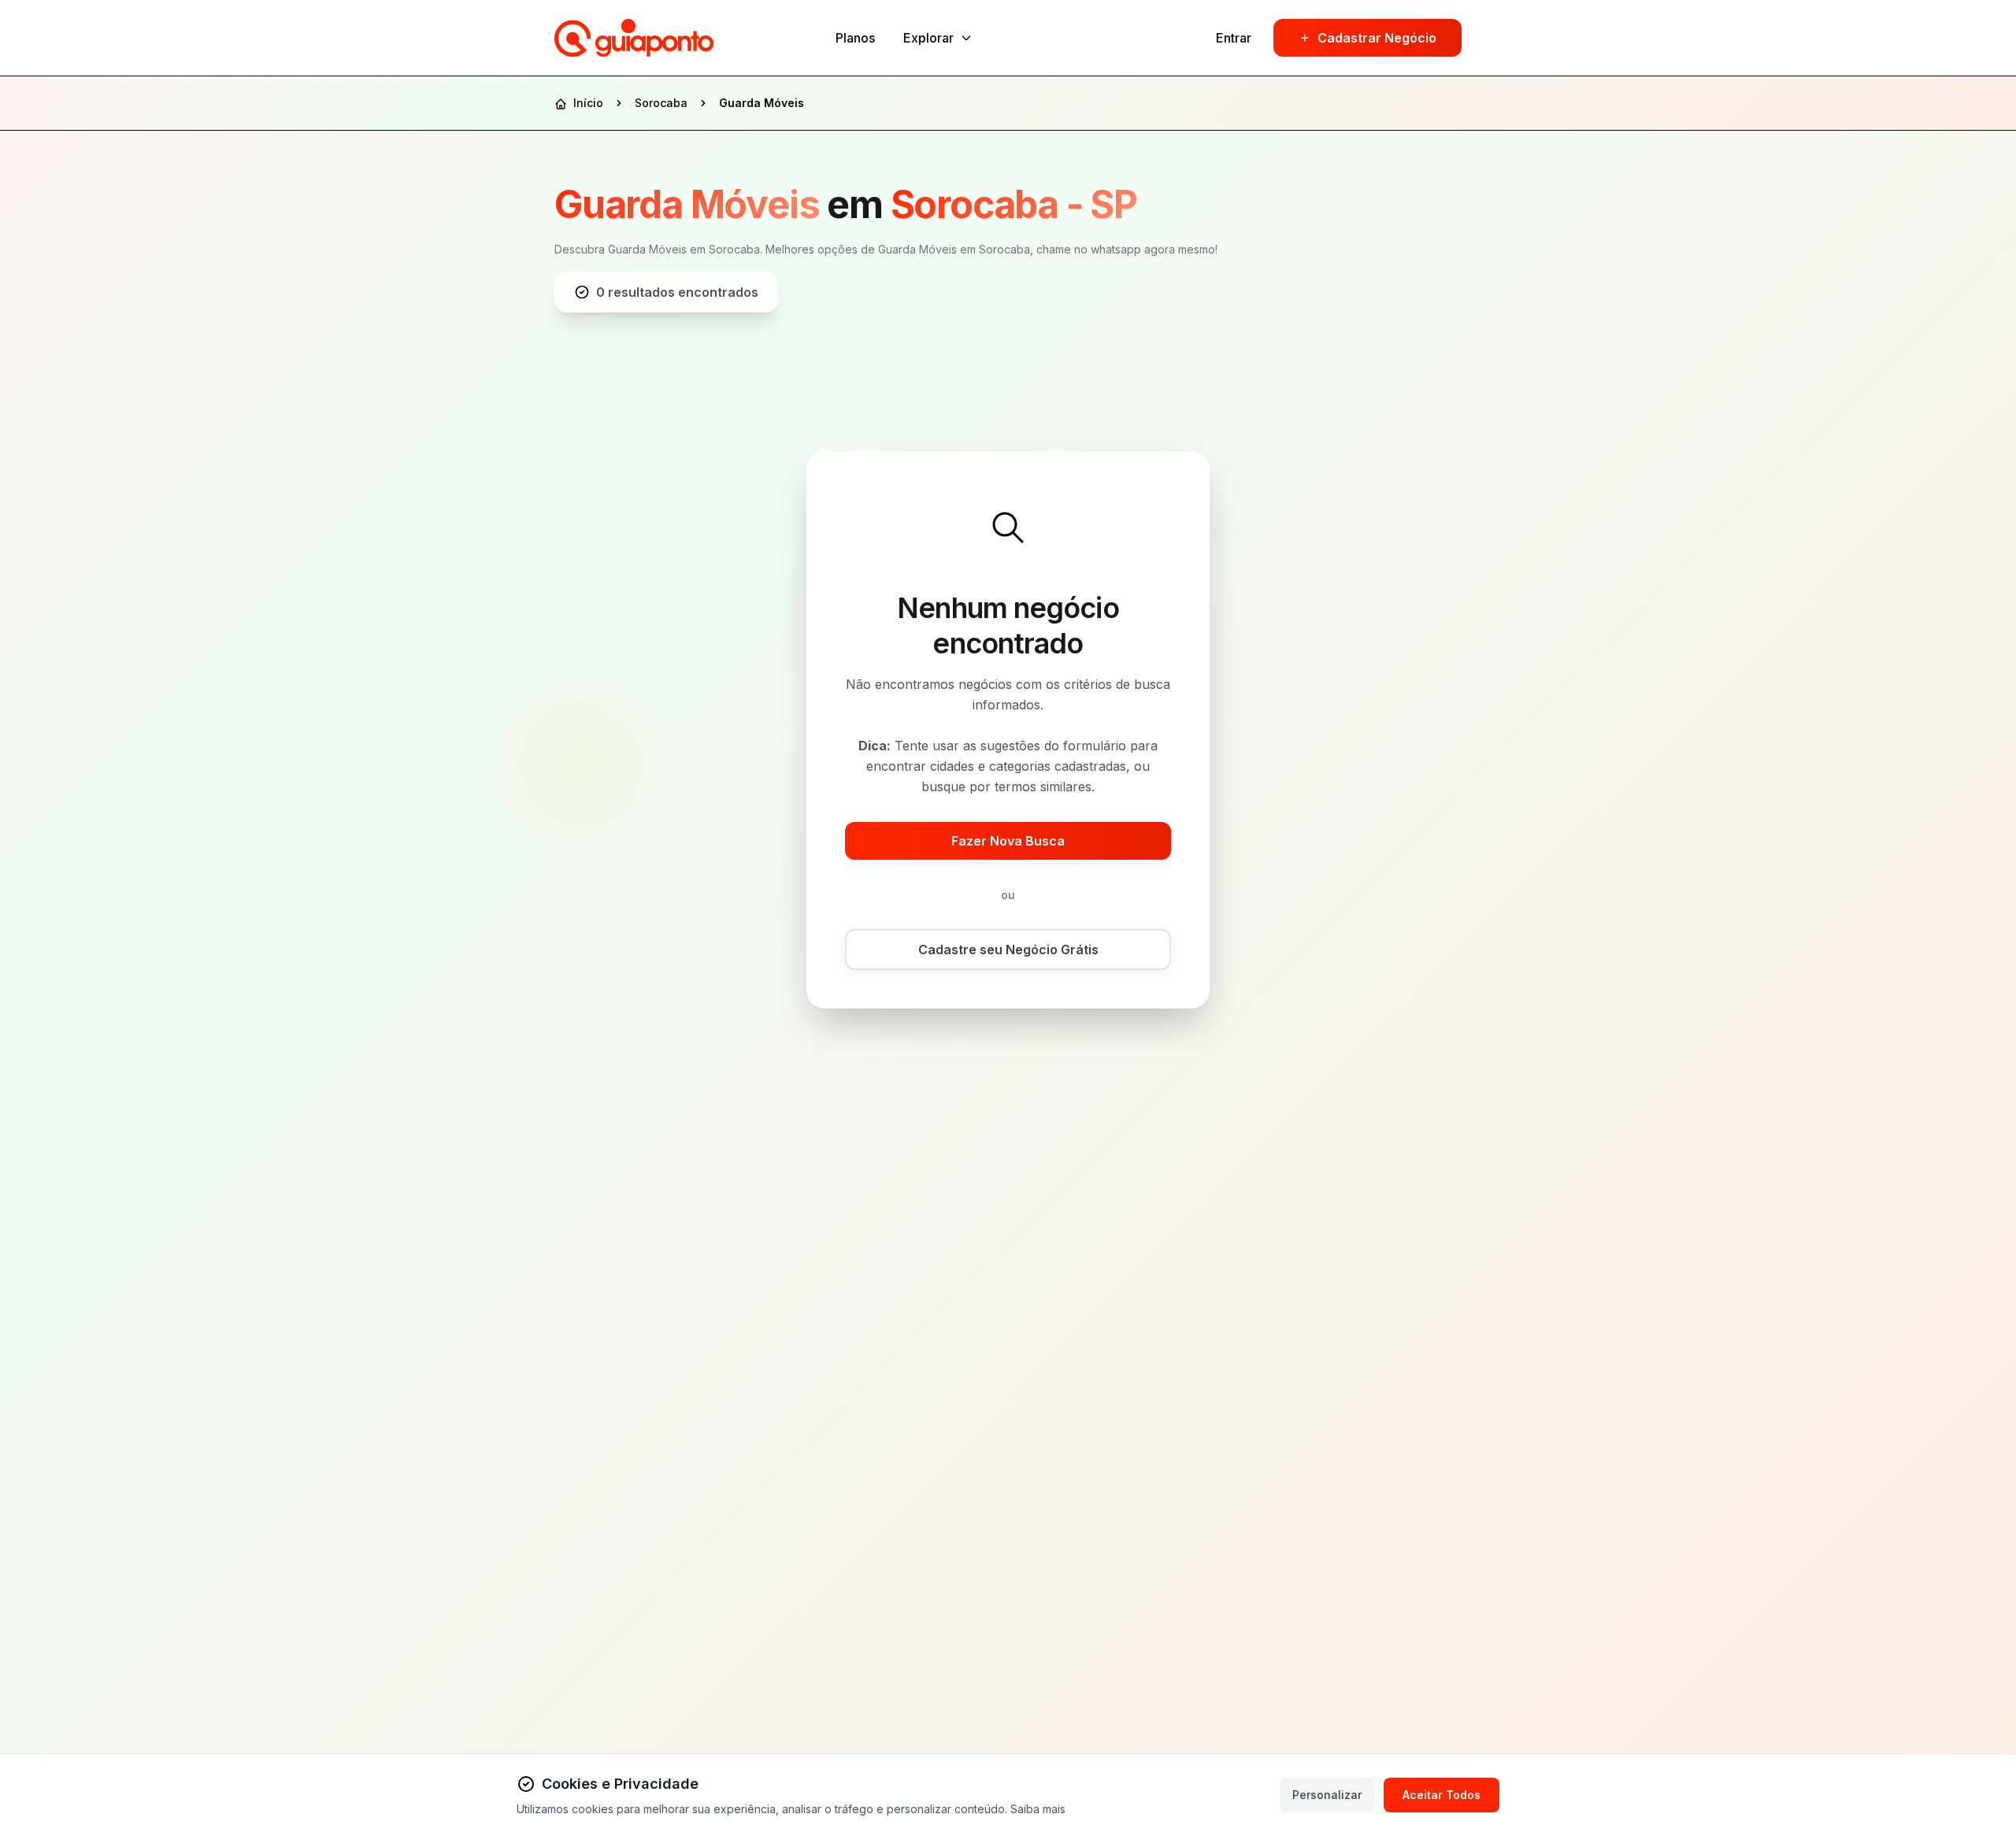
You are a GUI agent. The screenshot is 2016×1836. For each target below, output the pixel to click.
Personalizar (1327, 1795)
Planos (855, 38)
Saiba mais (1038, 1809)
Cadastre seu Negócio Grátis (1008, 949)
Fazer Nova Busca (1008, 841)
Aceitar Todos (1442, 1795)
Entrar (1234, 38)
